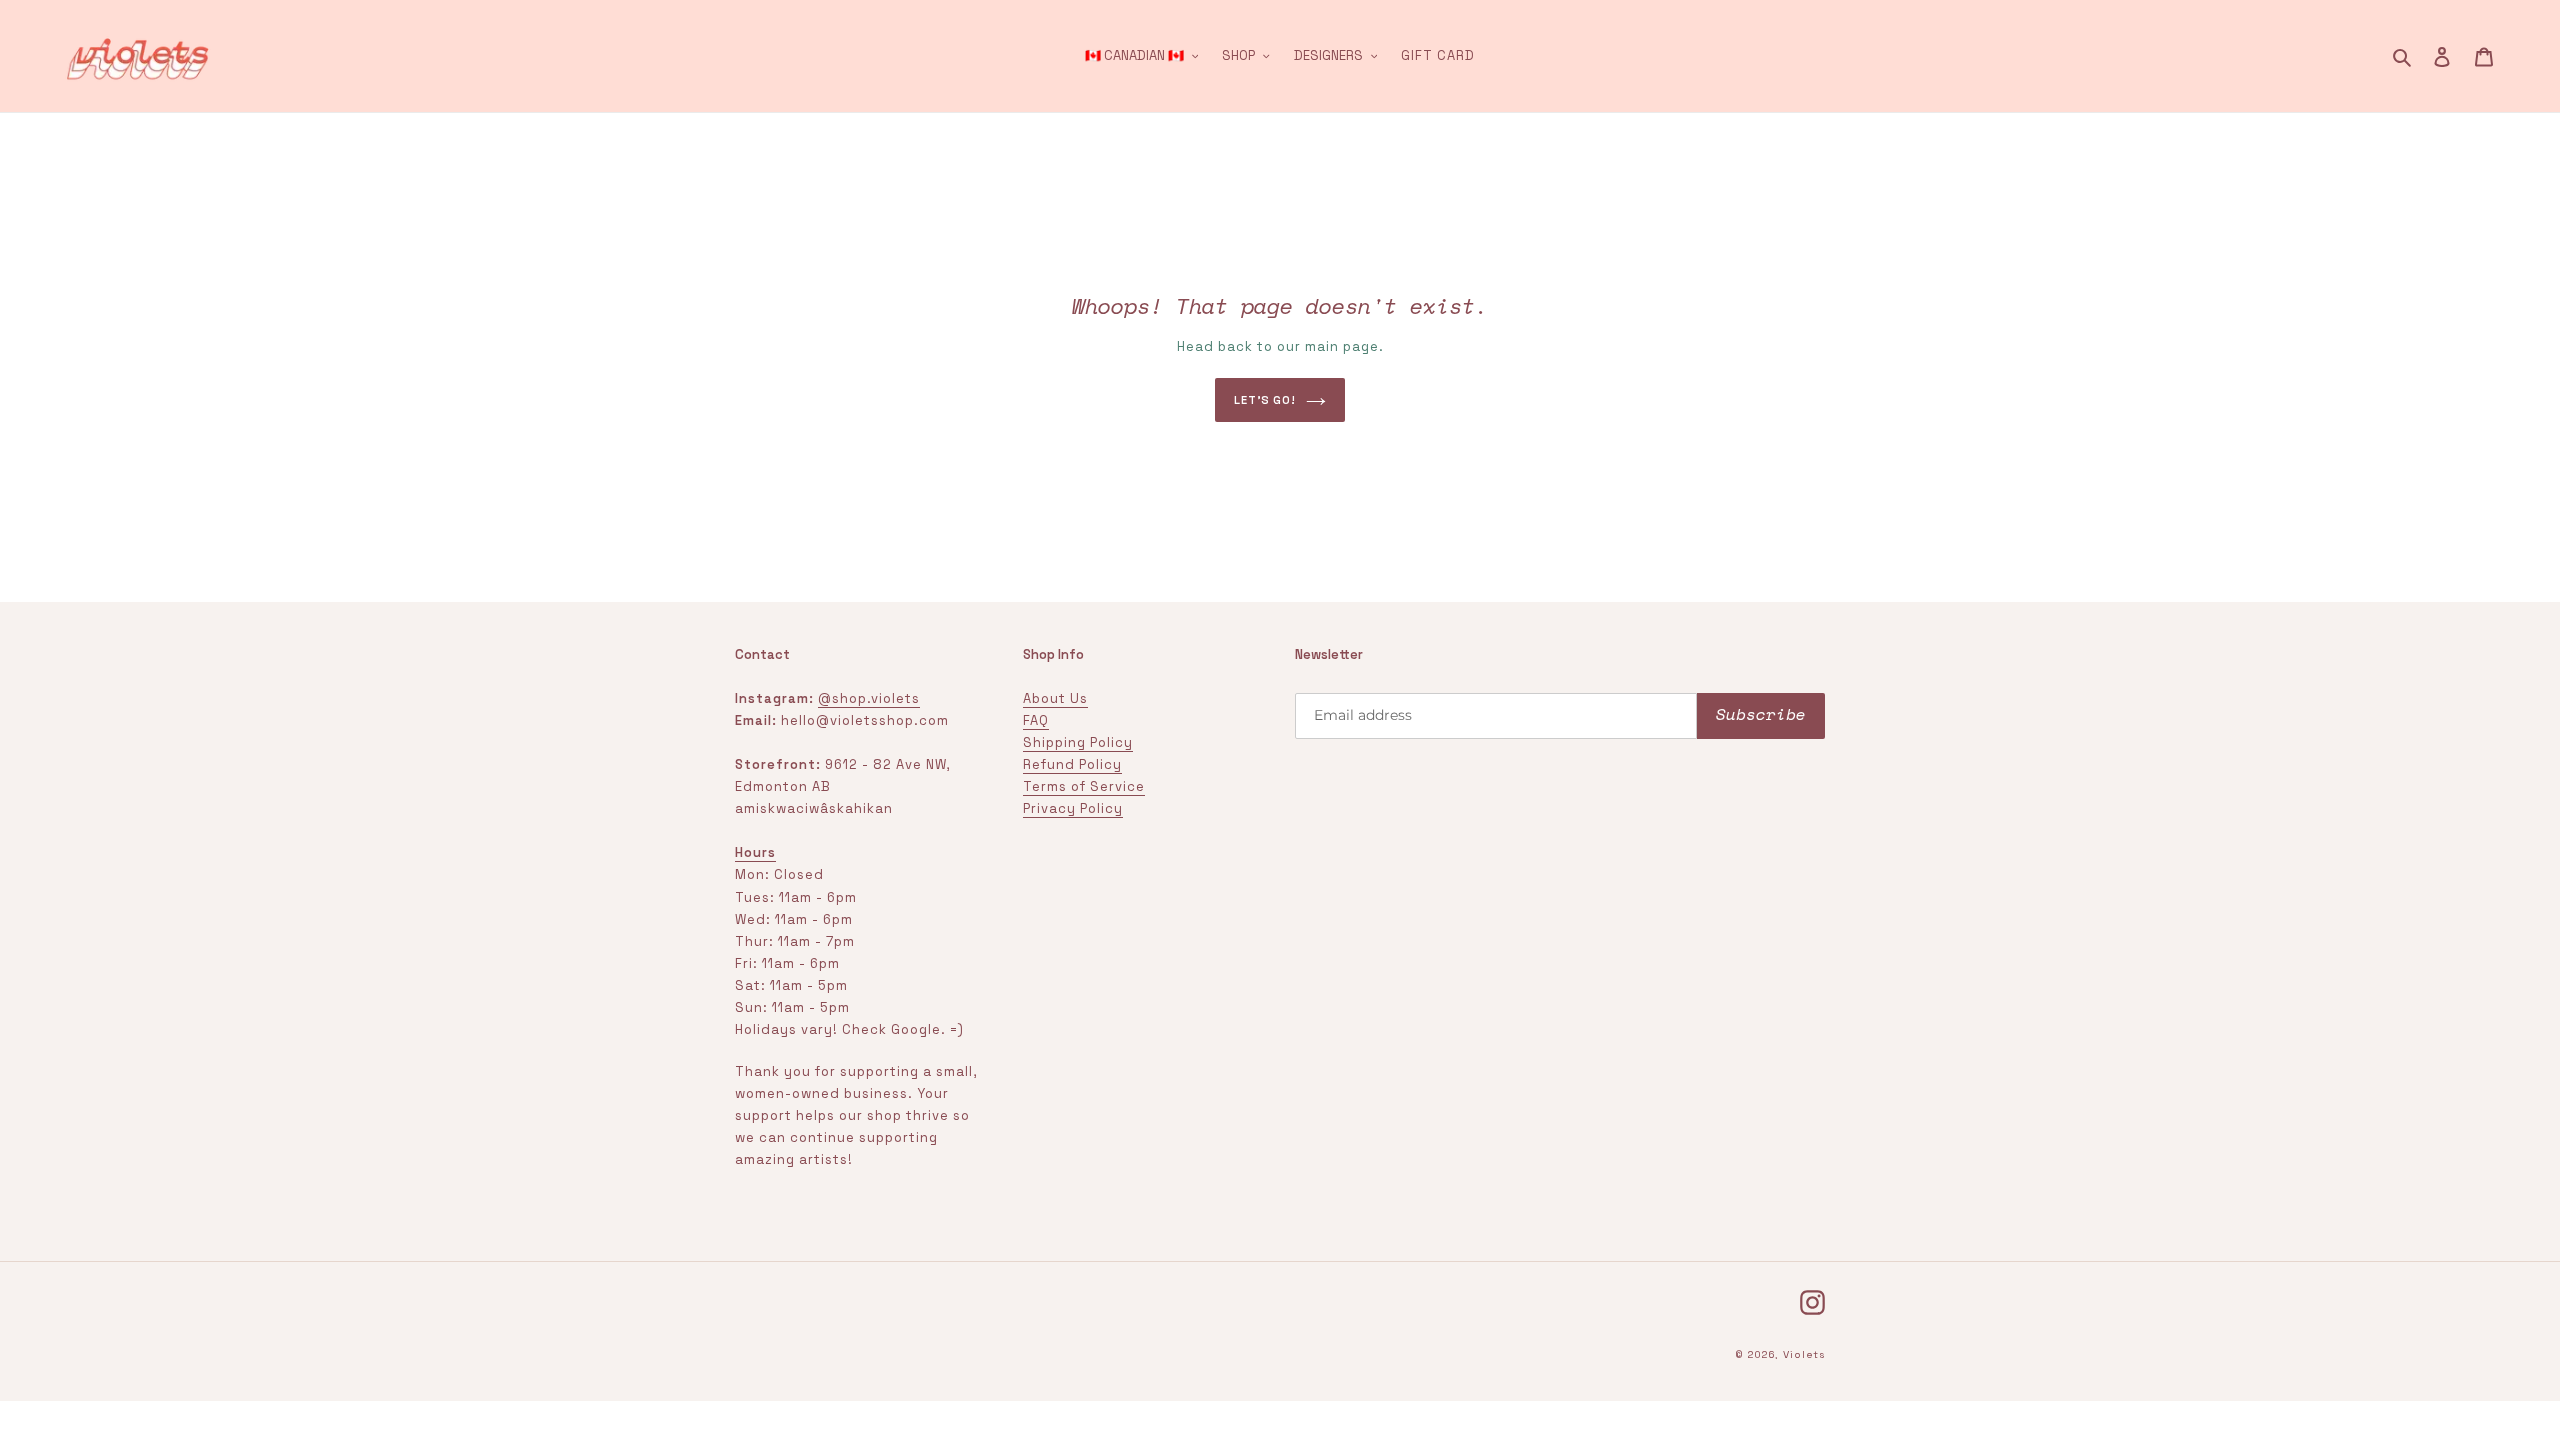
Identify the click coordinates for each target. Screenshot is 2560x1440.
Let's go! (1265, 400)
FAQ (1036, 720)
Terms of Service (1084, 786)
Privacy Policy (1073, 808)
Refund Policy (1072, 764)
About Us (1055, 698)
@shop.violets (869, 698)
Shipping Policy (1078, 742)
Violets (1804, 1354)
